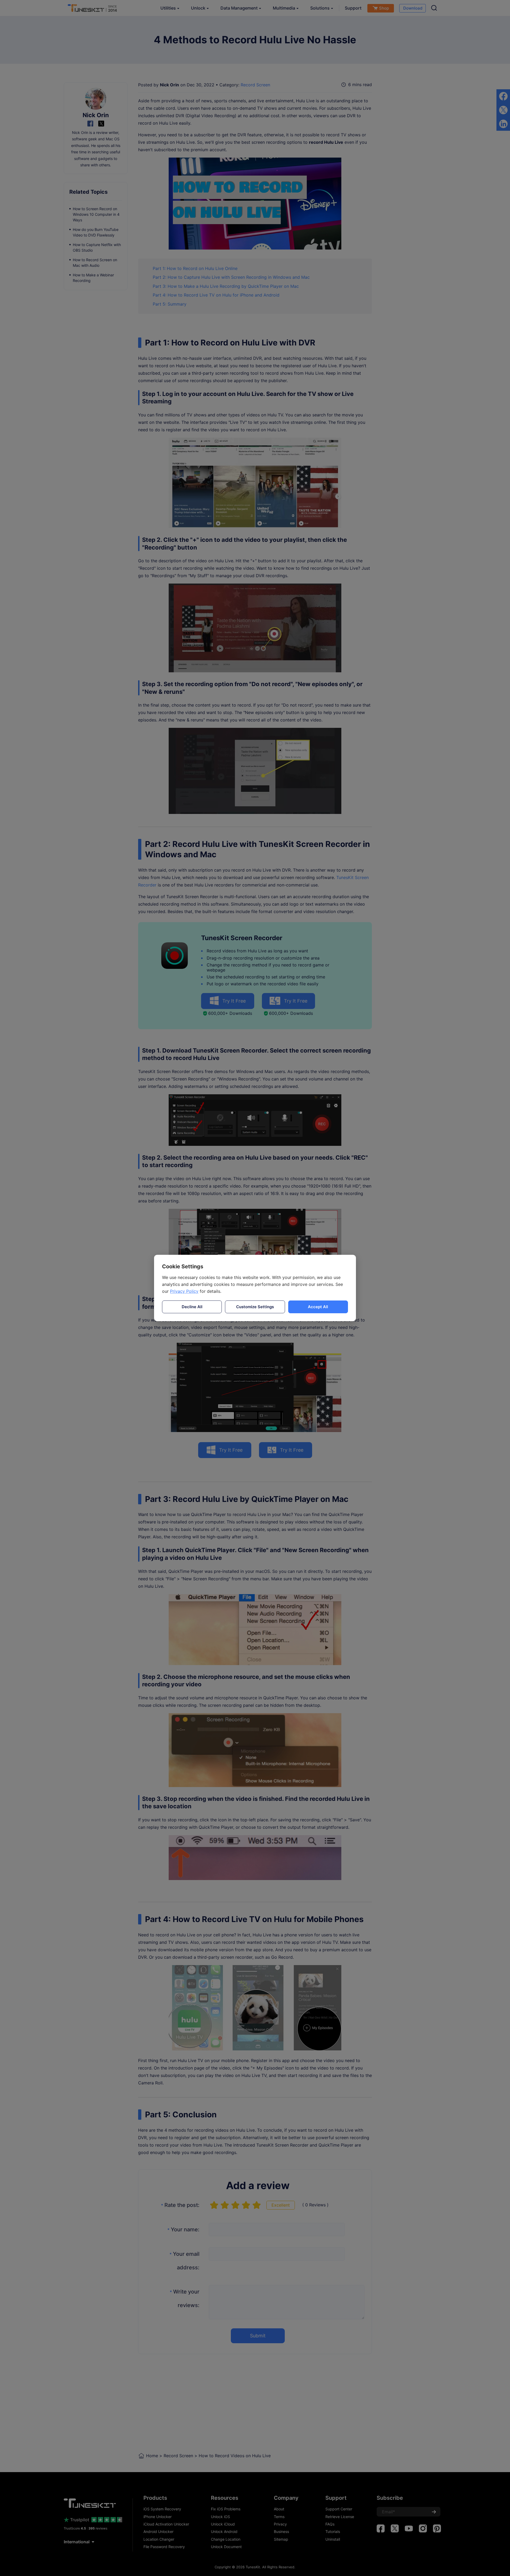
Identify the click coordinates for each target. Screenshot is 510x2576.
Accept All (318, 1307)
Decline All (192, 1307)
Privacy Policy (184, 1291)
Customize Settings (255, 1307)
